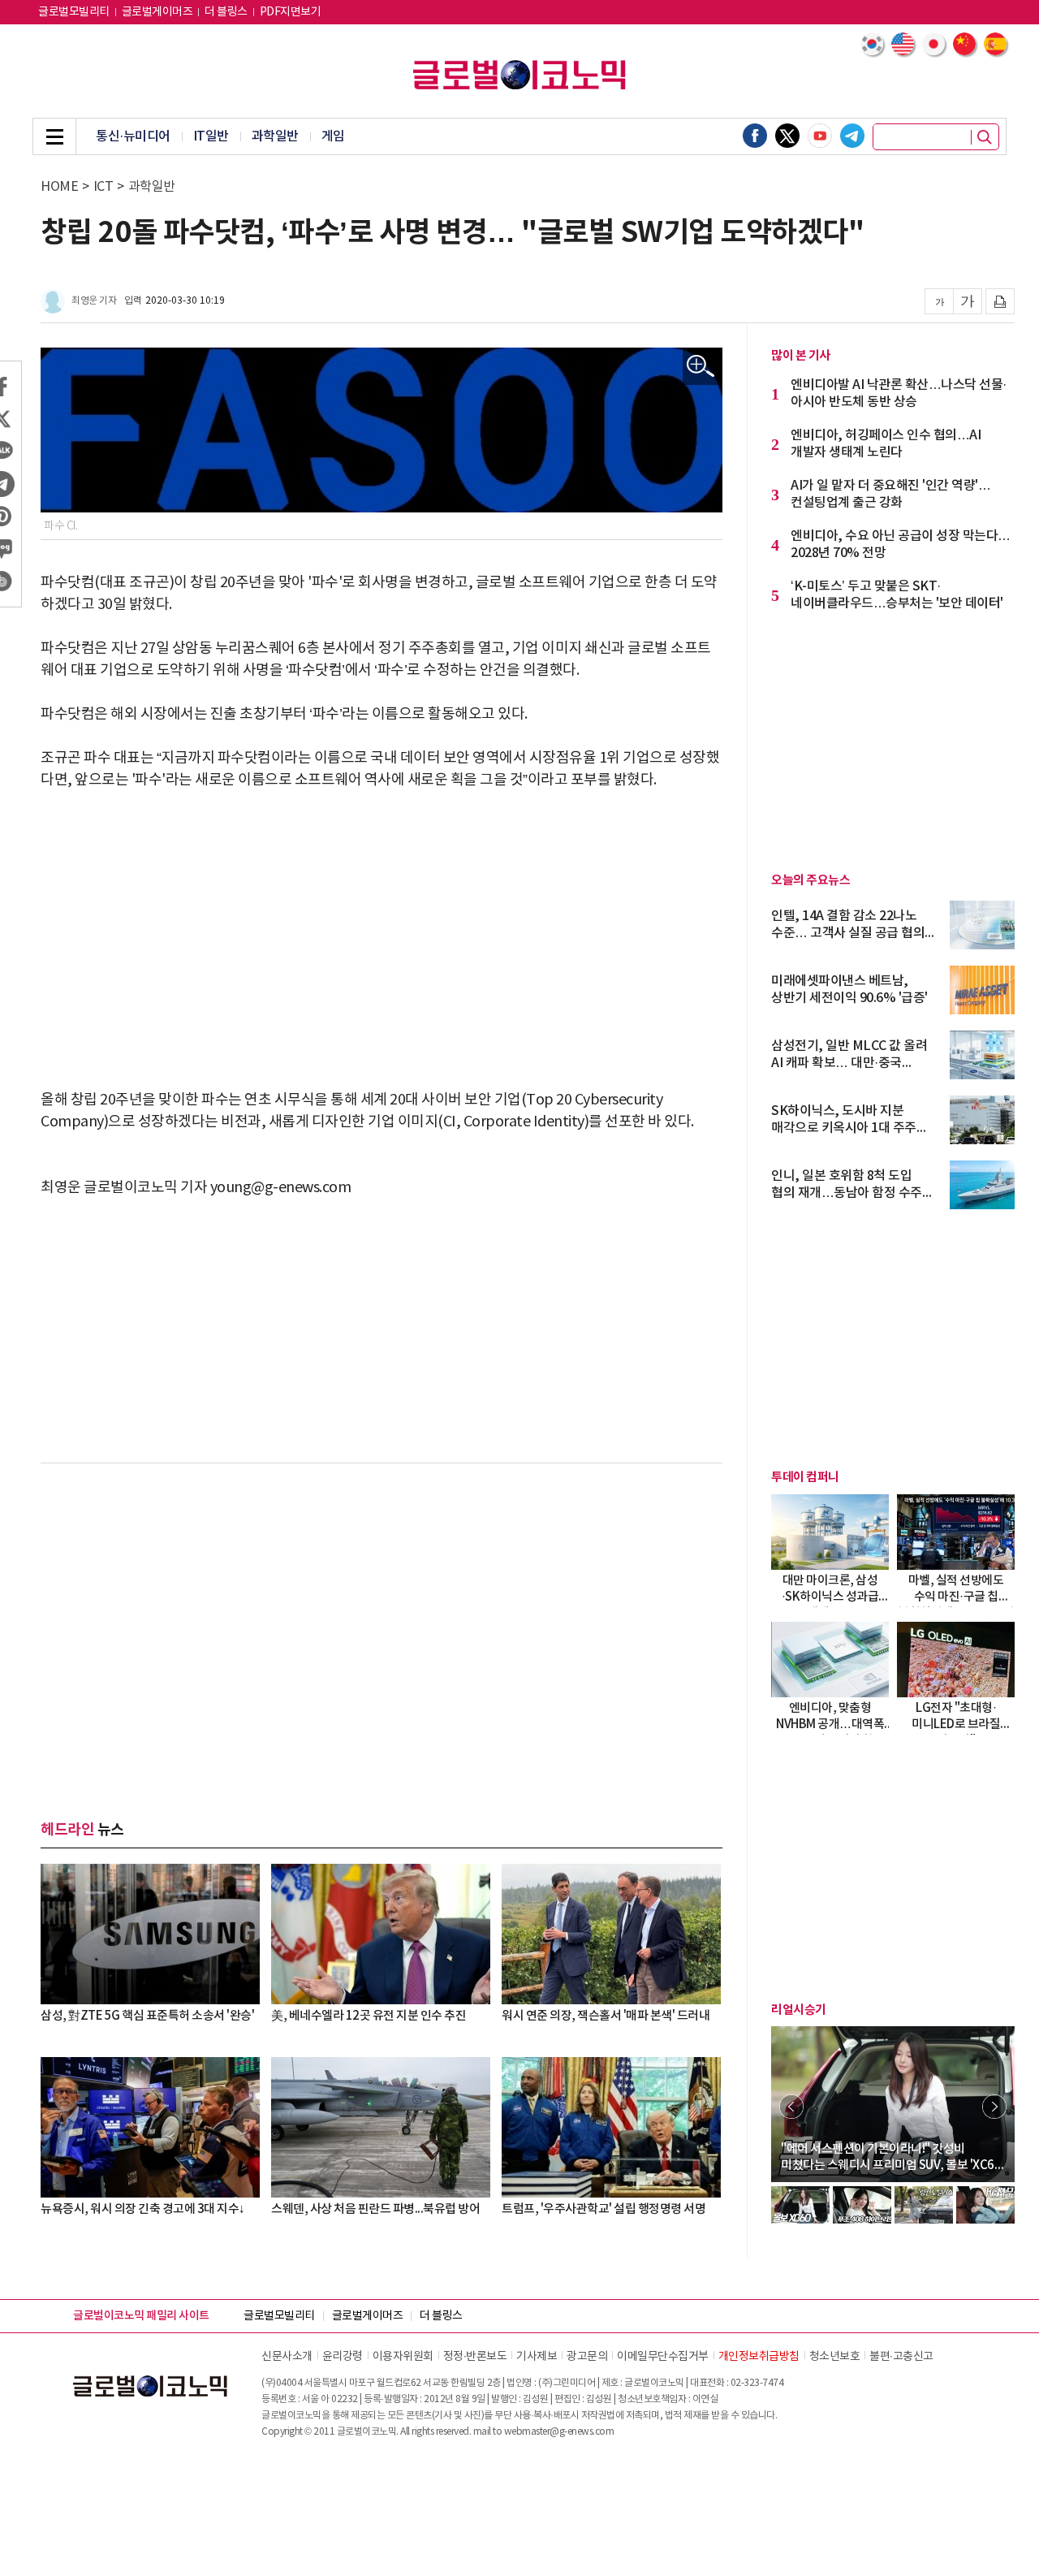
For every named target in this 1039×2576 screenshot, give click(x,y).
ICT (103, 187)
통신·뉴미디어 (133, 136)
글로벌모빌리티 (74, 12)
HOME (59, 187)
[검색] (985, 137)
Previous (791, 2107)
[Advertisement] (382, 929)
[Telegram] (852, 136)
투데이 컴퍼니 (805, 1477)
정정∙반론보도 (475, 2357)
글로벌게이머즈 (157, 12)
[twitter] (787, 136)
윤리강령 (343, 2357)
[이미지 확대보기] (701, 367)
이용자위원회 (403, 2357)
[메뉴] (54, 136)
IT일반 (211, 136)
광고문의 (587, 2357)
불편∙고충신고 (901, 2357)
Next (994, 2107)
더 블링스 (226, 12)
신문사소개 (287, 2357)
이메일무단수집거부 (663, 2357)
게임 (333, 136)
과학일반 (275, 136)
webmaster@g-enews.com (559, 2432)
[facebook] (755, 136)
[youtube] (820, 136)
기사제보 (537, 2357)
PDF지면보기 (291, 12)
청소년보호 (835, 2357)
